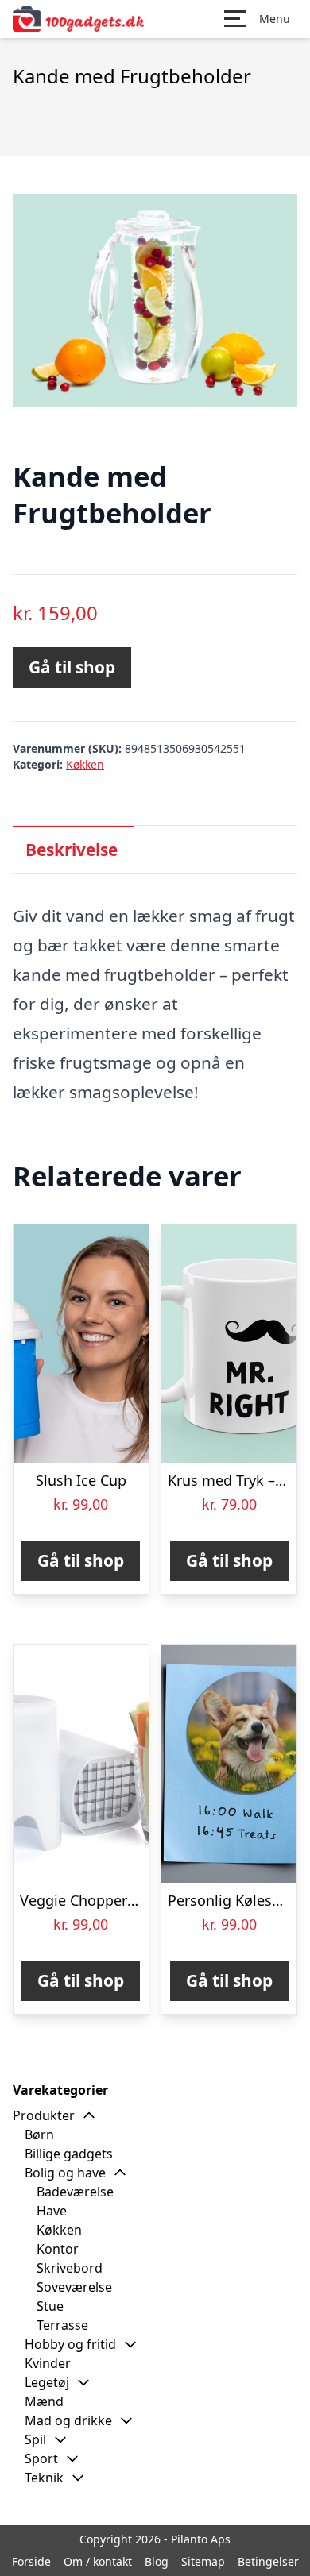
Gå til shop (72, 667)
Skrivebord (70, 2268)
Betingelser (268, 2561)
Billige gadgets (69, 2154)
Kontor (58, 2249)
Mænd (44, 2401)
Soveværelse (74, 2287)
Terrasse (62, 2325)
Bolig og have (65, 2173)
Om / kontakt (98, 2561)
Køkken (85, 764)
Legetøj (47, 2382)
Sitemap (203, 2561)
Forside (31, 2561)
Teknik (44, 2478)
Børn (39, 2134)
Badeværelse (75, 2192)
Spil (35, 2439)
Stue (50, 2306)
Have (52, 2211)
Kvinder (48, 2363)
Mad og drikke (68, 2420)
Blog (157, 2561)
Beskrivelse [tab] (72, 850)
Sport (41, 2458)
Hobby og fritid (70, 2344)
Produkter (44, 2115)
